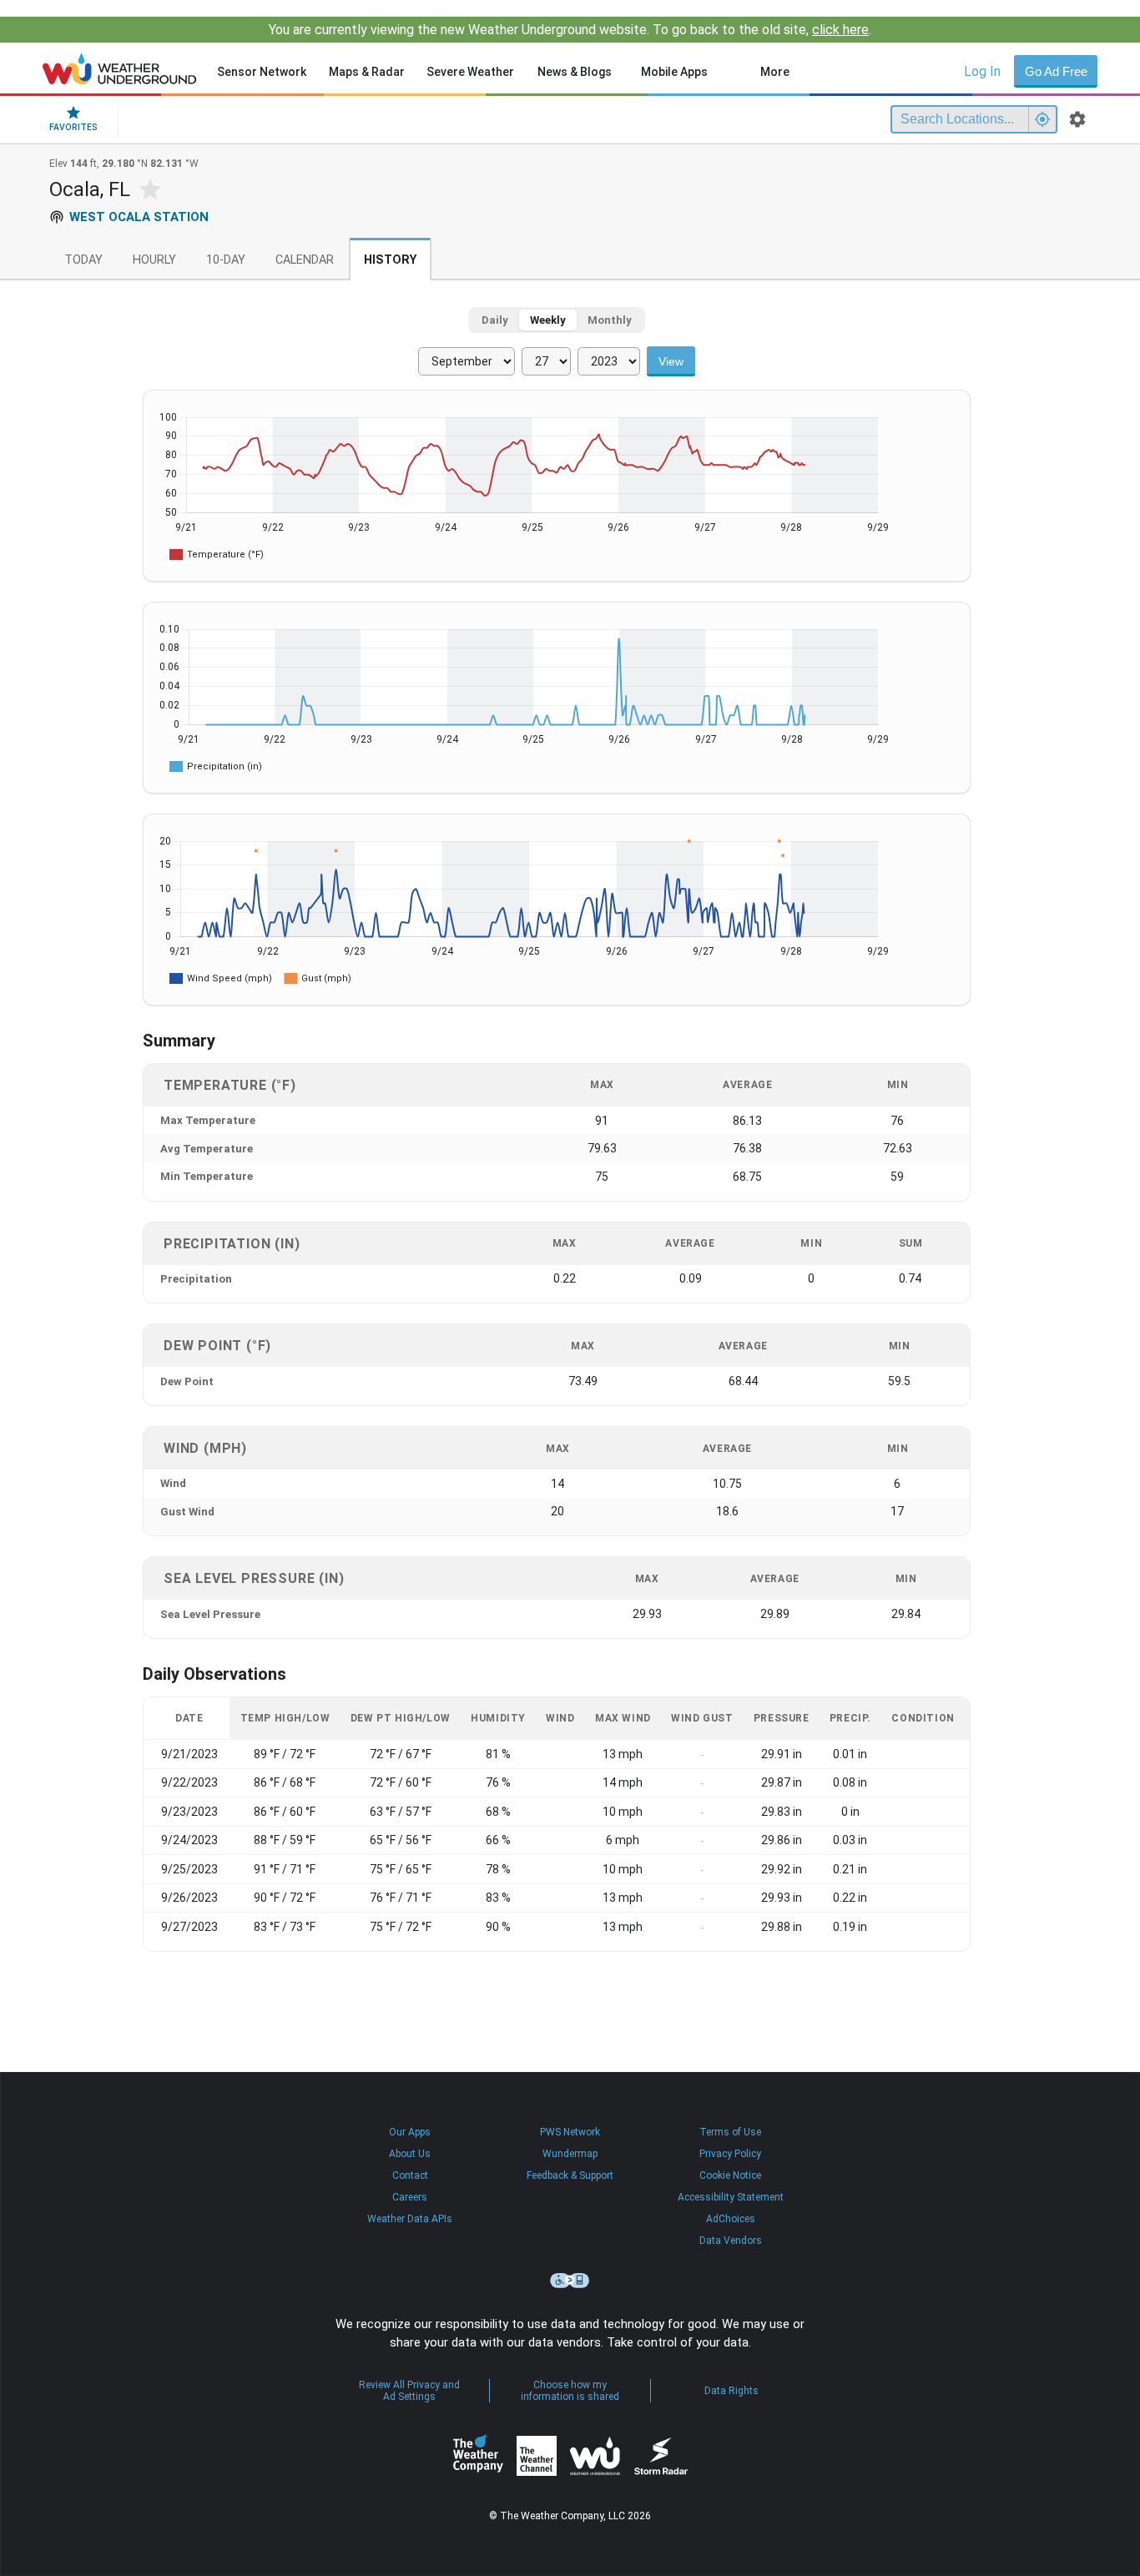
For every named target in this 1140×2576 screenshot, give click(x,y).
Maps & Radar (367, 72)
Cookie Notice (730, 2175)
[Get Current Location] (1042, 119)
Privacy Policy (730, 2154)
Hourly (154, 260)
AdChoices (731, 2219)
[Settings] (1077, 119)
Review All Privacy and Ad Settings (409, 2391)
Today (83, 260)
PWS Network (570, 2132)
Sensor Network (262, 72)
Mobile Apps (674, 72)
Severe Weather (470, 72)
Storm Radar (661, 2456)
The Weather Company (478, 2456)
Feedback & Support (570, 2175)
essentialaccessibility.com (570, 2281)
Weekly (548, 320)
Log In (982, 71)
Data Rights (731, 2391)
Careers (410, 2197)
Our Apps (410, 2132)
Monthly (610, 320)
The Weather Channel (537, 2456)
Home (120, 68)
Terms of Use (730, 2132)
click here (840, 30)
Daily (495, 320)
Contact (410, 2175)
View (671, 361)
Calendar (305, 260)
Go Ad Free (1056, 71)
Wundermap (570, 2154)
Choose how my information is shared (570, 2391)
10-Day (226, 260)
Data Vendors (731, 2241)
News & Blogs (575, 72)
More (775, 72)
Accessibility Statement (731, 2197)
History (390, 260)
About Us (410, 2154)
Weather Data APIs (410, 2219)
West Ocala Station (139, 217)
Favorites (73, 127)
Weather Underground (595, 2456)
